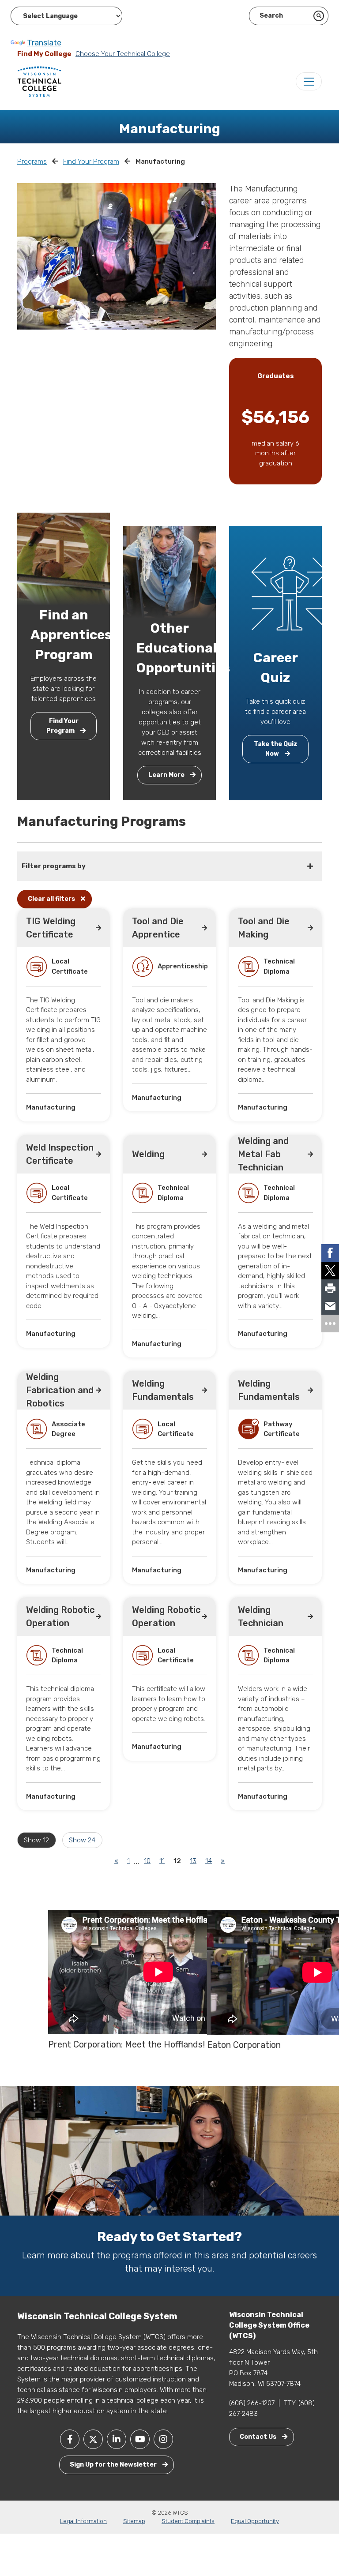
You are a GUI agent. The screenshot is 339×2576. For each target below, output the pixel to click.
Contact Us (259, 2437)
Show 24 (82, 1840)
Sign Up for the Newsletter (114, 2465)
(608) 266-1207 (252, 2403)
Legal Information (83, 2521)
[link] (330, 1253)
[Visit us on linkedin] (117, 2439)
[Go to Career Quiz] (289, 592)
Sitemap (134, 2521)
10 (147, 1861)
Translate (44, 43)
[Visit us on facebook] (70, 2439)
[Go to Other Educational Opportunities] (169, 572)
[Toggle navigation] (309, 81)
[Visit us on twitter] (93, 2439)
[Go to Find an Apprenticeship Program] (64, 559)
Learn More (167, 775)
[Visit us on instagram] (163, 2439)
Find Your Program (91, 161)
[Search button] (319, 16)
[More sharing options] (330, 1324)
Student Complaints (188, 2521)
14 (209, 1861)
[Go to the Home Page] (39, 81)
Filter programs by (54, 866)
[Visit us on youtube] (140, 2439)
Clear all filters (52, 899)
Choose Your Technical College (123, 54)
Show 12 (36, 1840)
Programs (32, 161)
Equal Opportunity (255, 2521)
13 (193, 1861)
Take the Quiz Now (276, 749)
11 (162, 1861)
